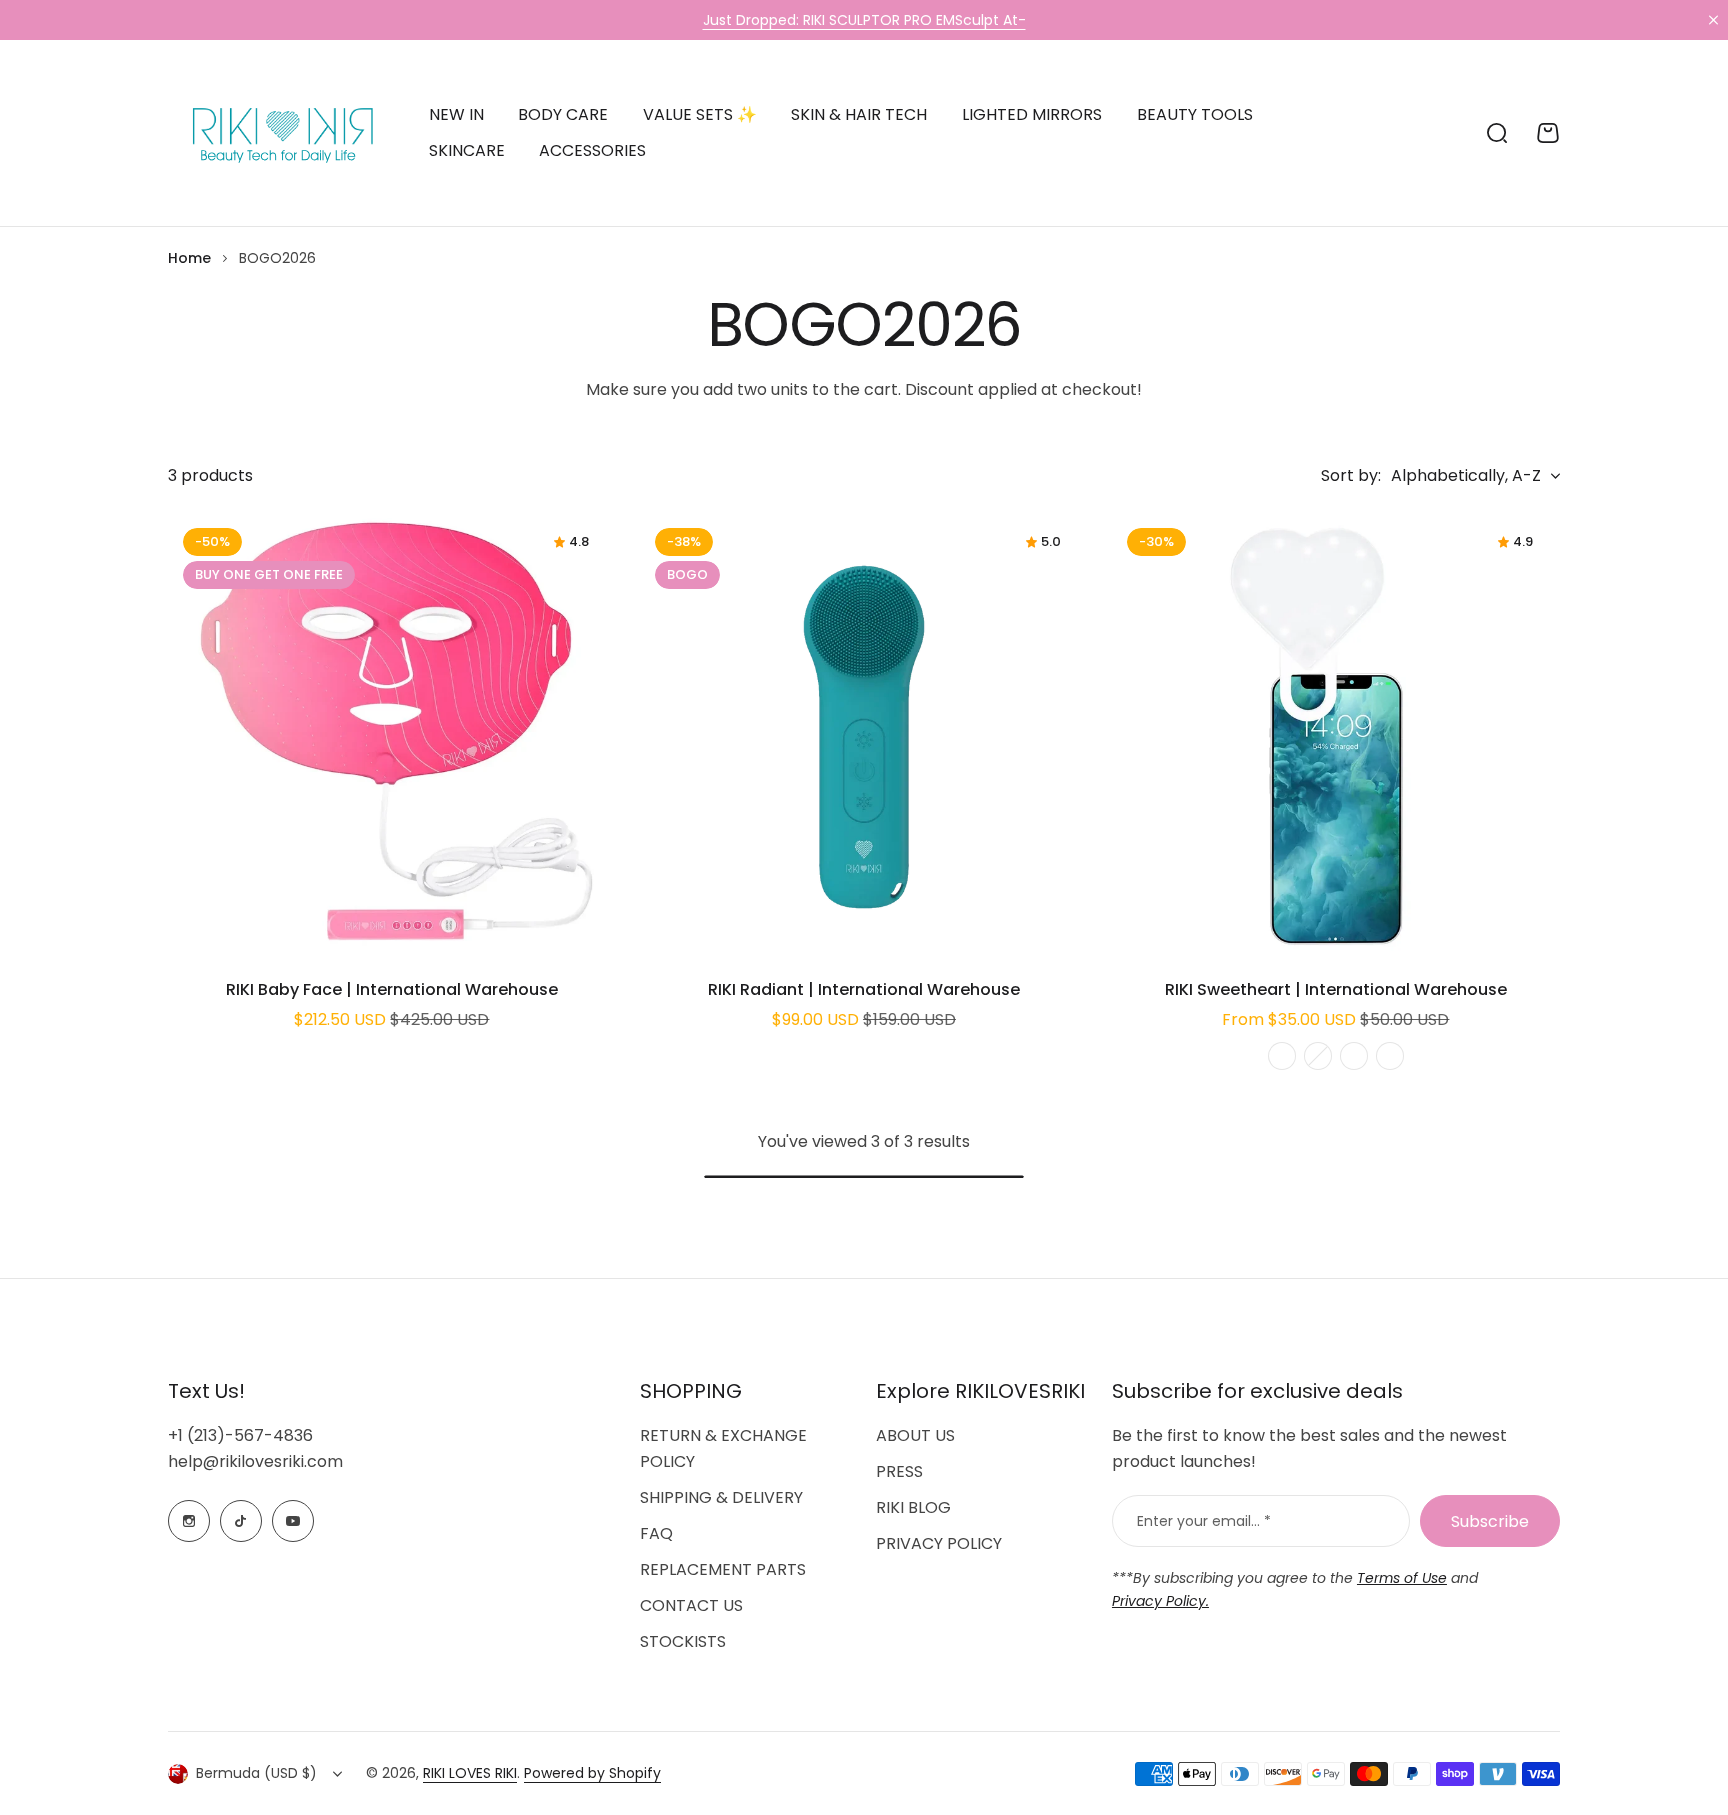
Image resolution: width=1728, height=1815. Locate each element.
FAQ (656, 1533)
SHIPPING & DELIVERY (721, 1497)
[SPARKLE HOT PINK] (1390, 1056)
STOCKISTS (683, 1641)
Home (189, 258)
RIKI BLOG (913, 1507)
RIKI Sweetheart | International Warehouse (1336, 989)
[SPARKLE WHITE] (1354, 1056)
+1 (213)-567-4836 (240, 1435)
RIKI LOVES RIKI (470, 1773)
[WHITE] (1282, 1056)
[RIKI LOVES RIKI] (278, 133)
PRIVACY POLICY (939, 1543)
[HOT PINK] (1318, 1056)
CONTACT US (691, 1605)
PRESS (899, 1471)
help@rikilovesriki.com (255, 1461)
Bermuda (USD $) (256, 1773)
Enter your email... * (1204, 1521)
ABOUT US (915, 1435)
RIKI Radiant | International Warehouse (864, 989)
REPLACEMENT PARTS (723, 1569)
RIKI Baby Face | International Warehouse (392, 989)
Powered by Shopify (592, 1773)
